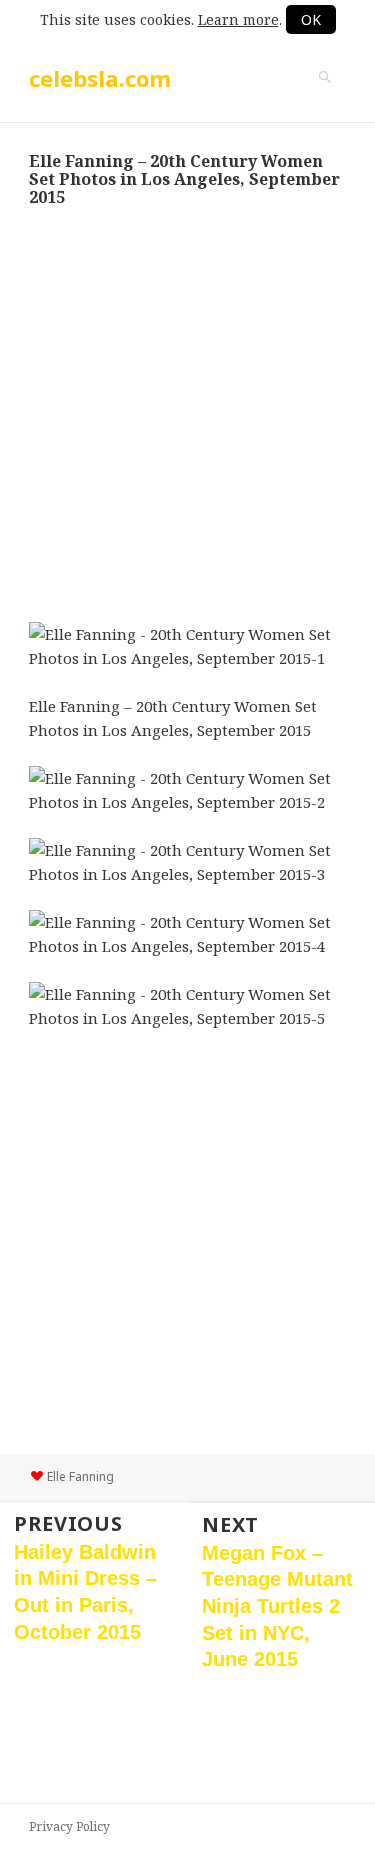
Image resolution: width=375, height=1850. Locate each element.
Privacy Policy (69, 1826)
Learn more (238, 19)
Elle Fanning (80, 1476)
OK (311, 19)
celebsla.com (100, 78)
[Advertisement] (187, 414)
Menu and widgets (325, 98)
